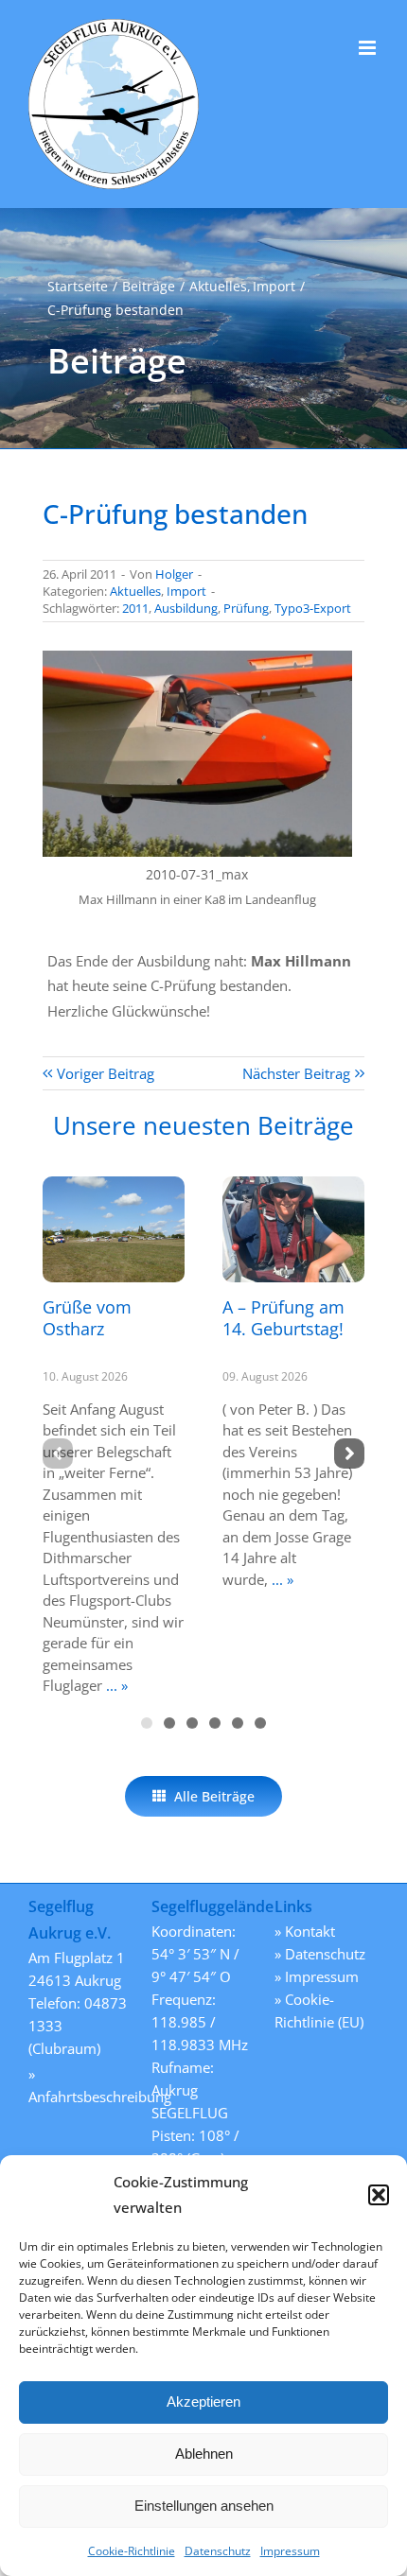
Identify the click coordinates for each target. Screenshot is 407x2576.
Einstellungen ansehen (204, 2506)
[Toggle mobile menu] (369, 48)
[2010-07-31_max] (197, 657)
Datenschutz (218, 2551)
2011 (135, 608)
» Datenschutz (320, 1954)
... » (115, 1685)
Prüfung (246, 608)
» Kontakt (305, 1931)
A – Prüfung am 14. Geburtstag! (283, 1318)
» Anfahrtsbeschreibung (80, 2085)
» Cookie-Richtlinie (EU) (319, 2010)
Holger (174, 574)
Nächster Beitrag (296, 1073)
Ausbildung (186, 608)
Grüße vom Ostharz (87, 1318)
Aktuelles (135, 591)
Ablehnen (204, 2454)
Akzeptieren (203, 2402)
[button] (379, 2195)
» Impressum (317, 1976)
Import (186, 591)
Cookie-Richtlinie (132, 2551)
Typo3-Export (313, 608)
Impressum (290, 2551)
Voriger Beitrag (106, 1073)
